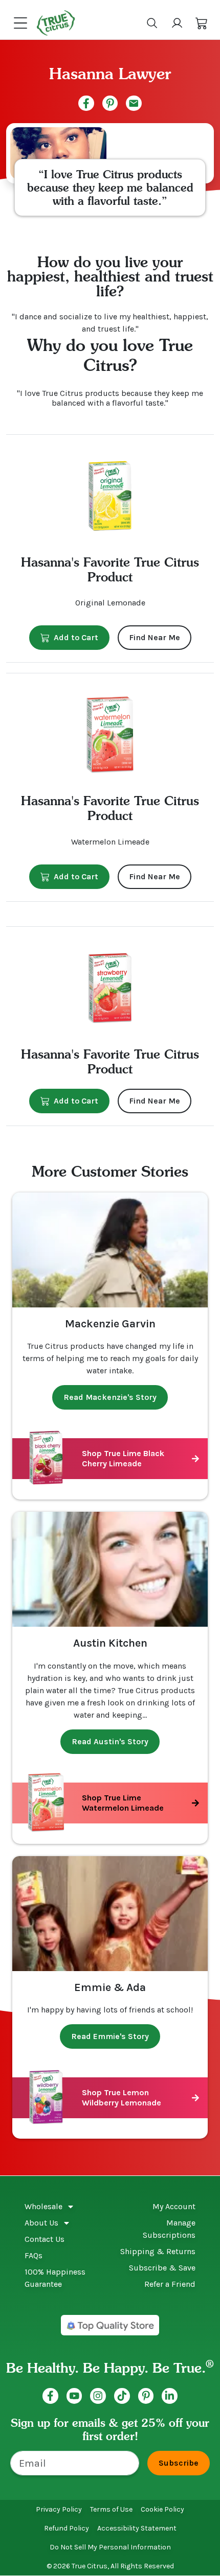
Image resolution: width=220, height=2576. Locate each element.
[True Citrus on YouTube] (74, 2396)
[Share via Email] (134, 103)
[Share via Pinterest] (110, 103)
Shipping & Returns (158, 2251)
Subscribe (179, 2463)
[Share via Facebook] (86, 103)
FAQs (34, 2255)
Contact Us (45, 2239)
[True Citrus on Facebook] (50, 2396)
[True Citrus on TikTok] (122, 2396)
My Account (174, 2206)
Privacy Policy (59, 2509)
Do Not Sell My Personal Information (110, 2547)
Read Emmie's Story (110, 2036)
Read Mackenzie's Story (110, 1397)
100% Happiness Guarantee (55, 2278)
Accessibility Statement (137, 2528)
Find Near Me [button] (155, 637)
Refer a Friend (170, 2284)
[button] (202, 23)
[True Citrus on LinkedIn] (170, 2396)
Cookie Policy (162, 2509)
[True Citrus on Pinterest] (146, 2396)
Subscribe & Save (162, 2268)
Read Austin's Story (110, 1741)
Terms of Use (111, 2509)
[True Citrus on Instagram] (98, 2396)
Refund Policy (67, 2528)
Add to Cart (76, 637)
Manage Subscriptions (169, 2229)
